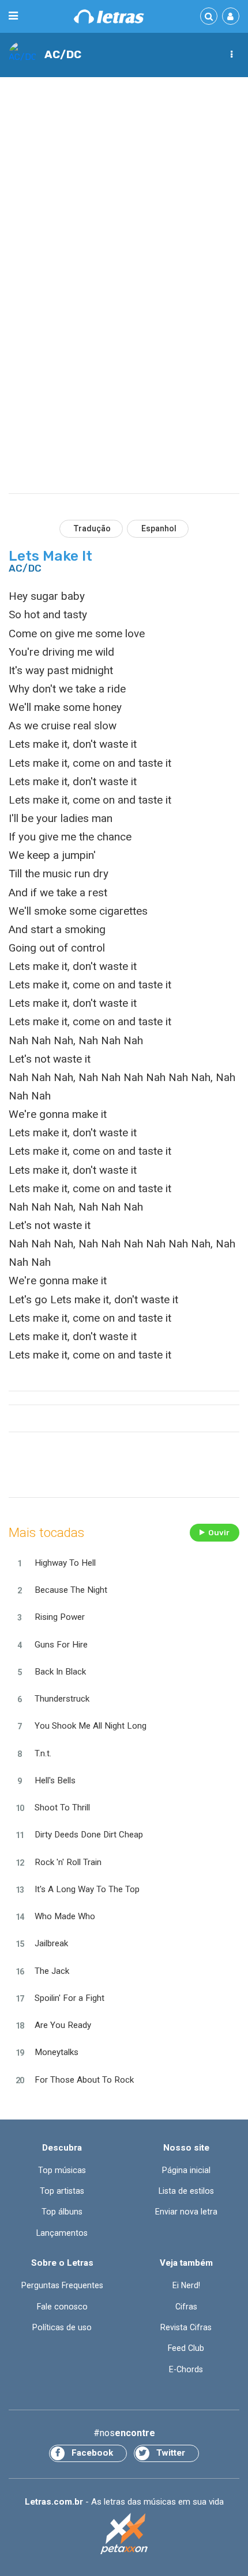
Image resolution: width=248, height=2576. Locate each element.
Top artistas (62, 2191)
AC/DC (63, 54)
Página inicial (186, 2170)
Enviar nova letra (186, 2212)
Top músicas (62, 2170)
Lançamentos (62, 2233)
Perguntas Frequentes (62, 2285)
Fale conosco (62, 2307)
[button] (231, 55)
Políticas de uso (62, 2327)
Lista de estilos (186, 2191)
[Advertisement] (124, 214)
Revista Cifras (186, 2327)
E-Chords (186, 2369)
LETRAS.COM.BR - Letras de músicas (109, 16)
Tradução (92, 528)
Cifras (186, 2307)
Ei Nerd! (186, 2285)
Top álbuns (62, 2212)
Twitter (171, 2453)
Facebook (92, 2453)
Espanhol (159, 528)
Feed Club (186, 2348)
